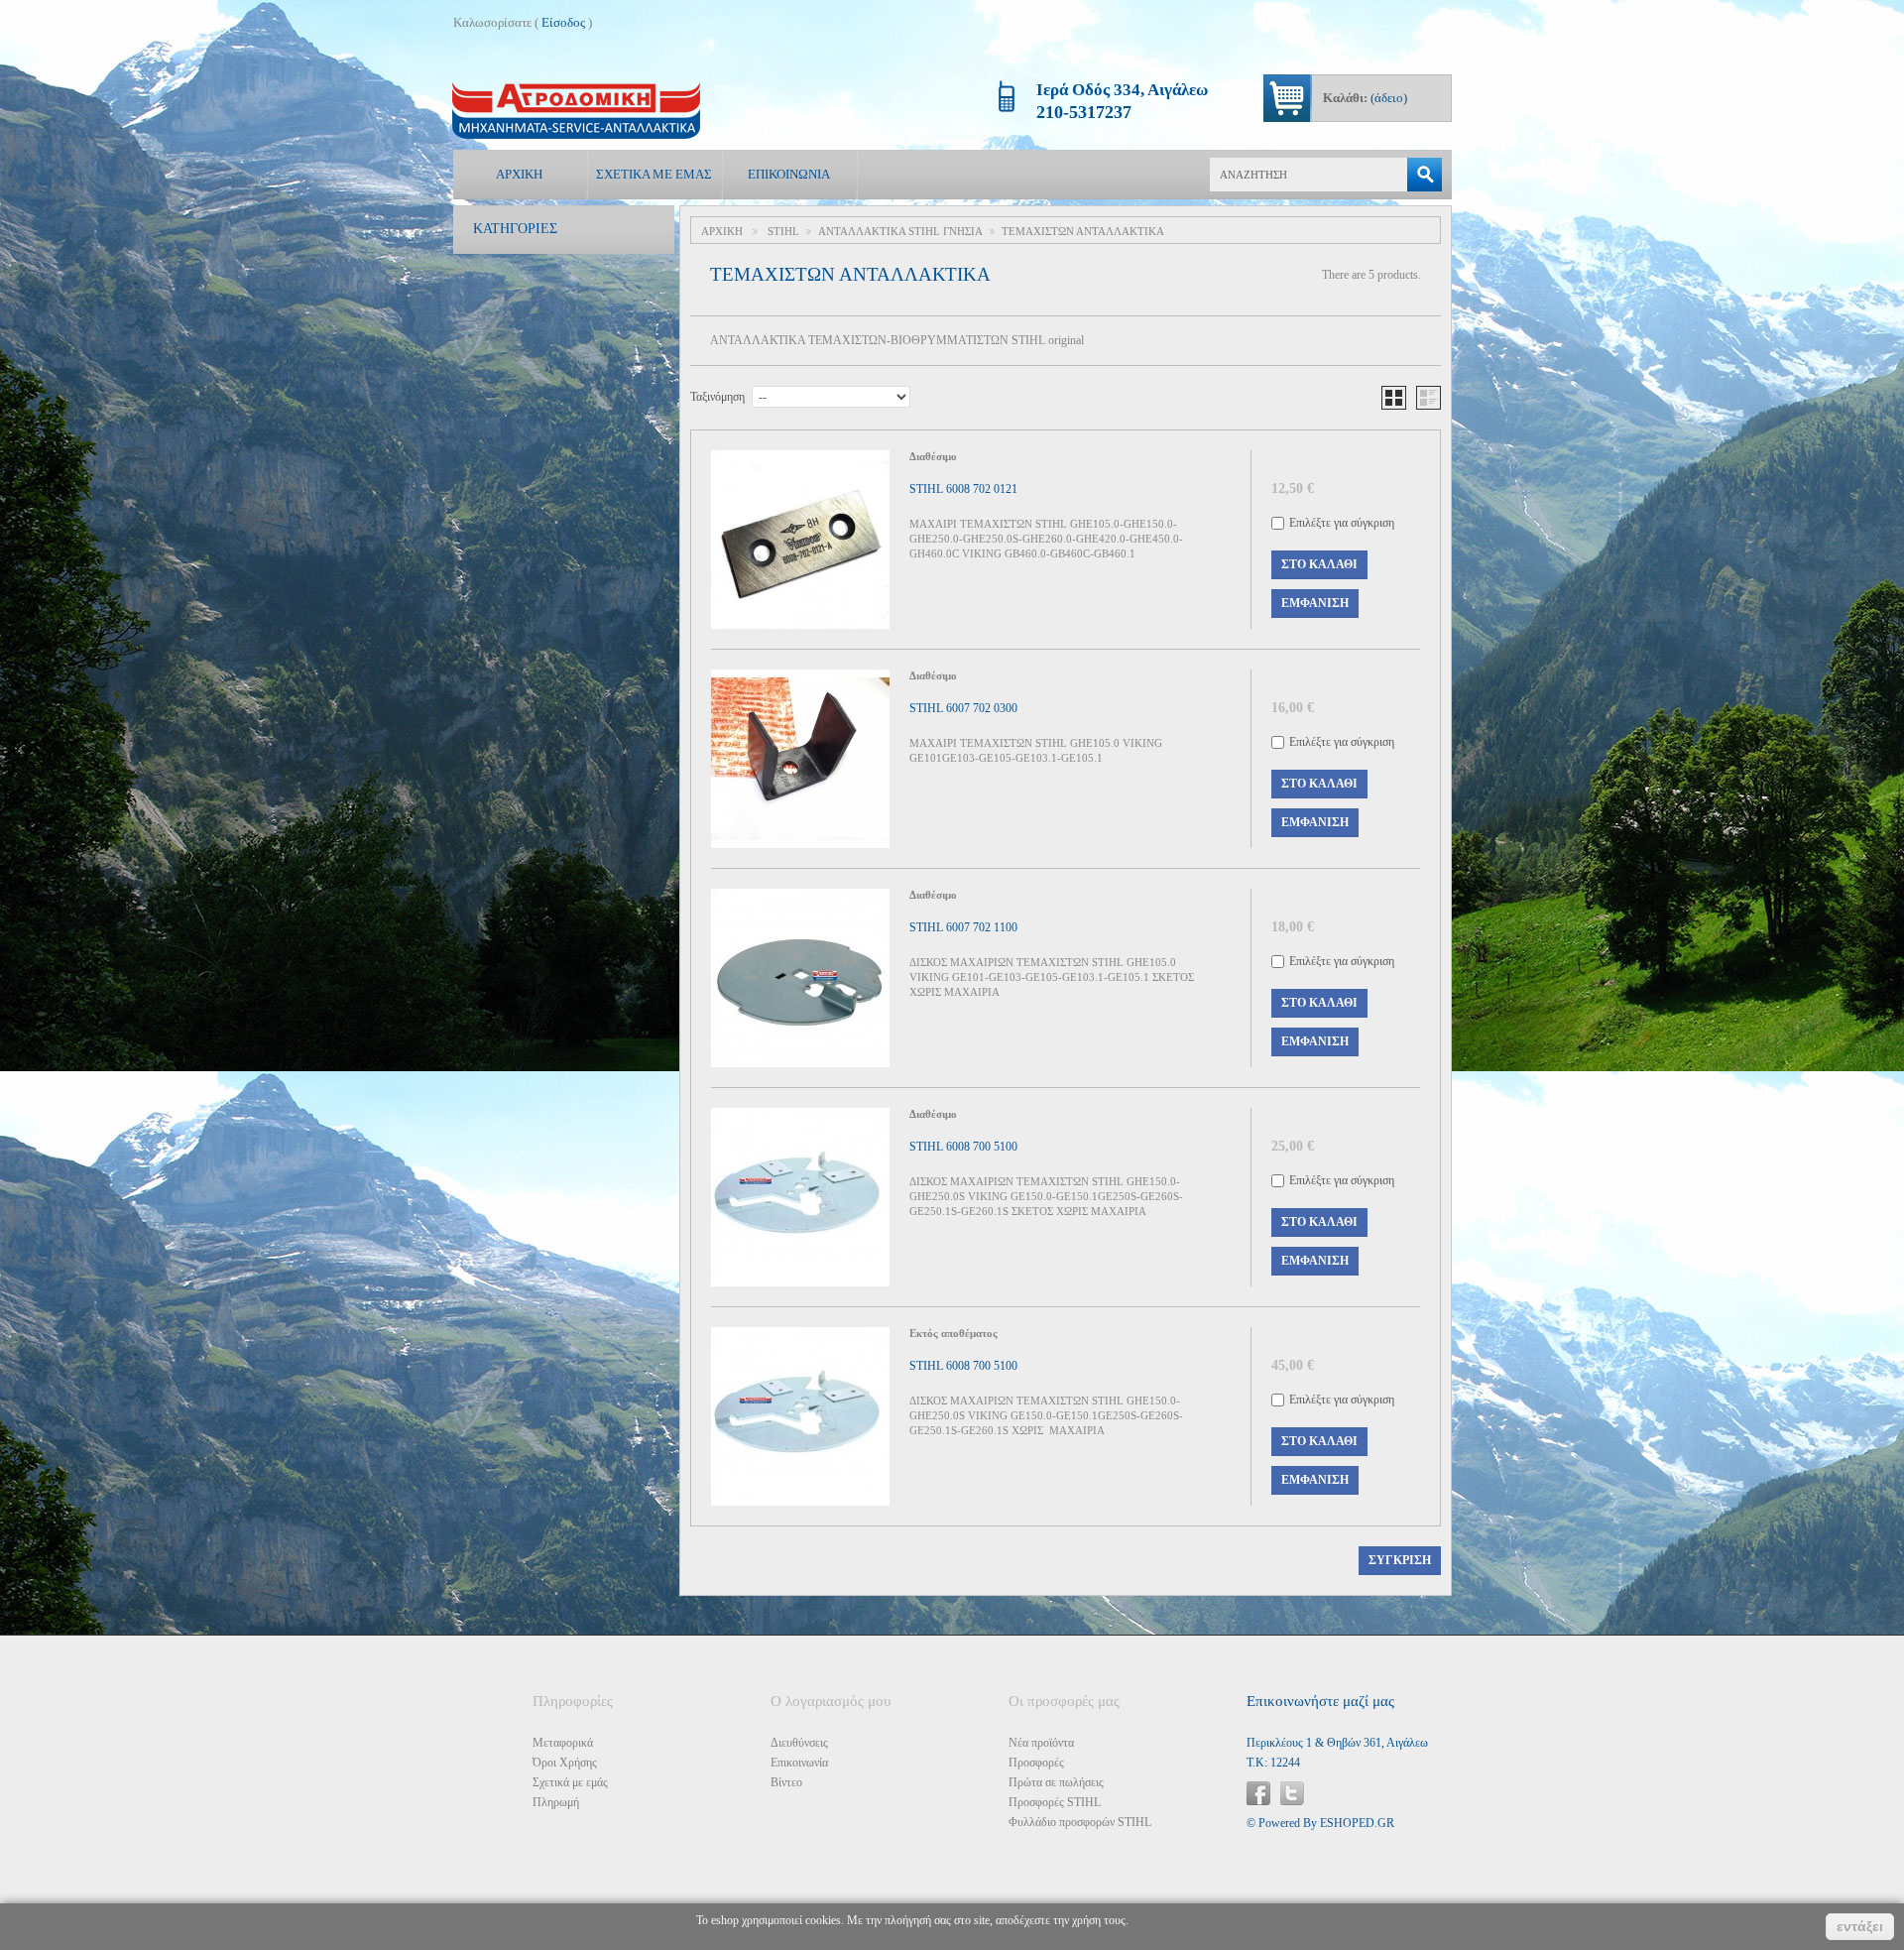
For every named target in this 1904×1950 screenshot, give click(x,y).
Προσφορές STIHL (1055, 1802)
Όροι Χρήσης (565, 1763)
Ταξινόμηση (717, 397)
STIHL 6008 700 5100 (963, 1147)
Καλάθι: (1365, 98)
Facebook (1258, 1793)
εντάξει (1860, 1926)
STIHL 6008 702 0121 (963, 489)
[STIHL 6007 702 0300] (800, 759)
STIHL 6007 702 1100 (963, 927)
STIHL (783, 231)
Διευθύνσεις (799, 1743)
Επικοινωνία (789, 174)
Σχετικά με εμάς (654, 174)
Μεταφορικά (563, 1743)
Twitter (1292, 1793)
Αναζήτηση (1425, 175)
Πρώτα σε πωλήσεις (1056, 1782)
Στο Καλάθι (1319, 564)
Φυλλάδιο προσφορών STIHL (1080, 1822)
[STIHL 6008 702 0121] (800, 540)
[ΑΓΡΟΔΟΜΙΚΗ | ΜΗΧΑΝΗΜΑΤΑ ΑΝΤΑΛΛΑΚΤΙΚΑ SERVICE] (576, 111)
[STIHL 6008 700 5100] (800, 1197)
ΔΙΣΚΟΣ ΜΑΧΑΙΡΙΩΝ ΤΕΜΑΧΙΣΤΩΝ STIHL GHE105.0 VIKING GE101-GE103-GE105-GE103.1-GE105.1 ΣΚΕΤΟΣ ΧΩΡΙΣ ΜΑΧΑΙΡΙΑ (1052, 977)
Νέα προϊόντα (1041, 1743)
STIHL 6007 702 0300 (963, 708)
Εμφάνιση (1315, 603)
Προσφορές (1036, 1763)
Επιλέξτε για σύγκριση (1342, 523)
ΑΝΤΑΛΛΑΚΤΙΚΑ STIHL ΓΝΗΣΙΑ (900, 231)
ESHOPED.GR (1357, 1823)
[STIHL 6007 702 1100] (800, 978)
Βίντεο (786, 1782)
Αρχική (519, 174)
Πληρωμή (556, 1802)
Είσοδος (563, 22)
